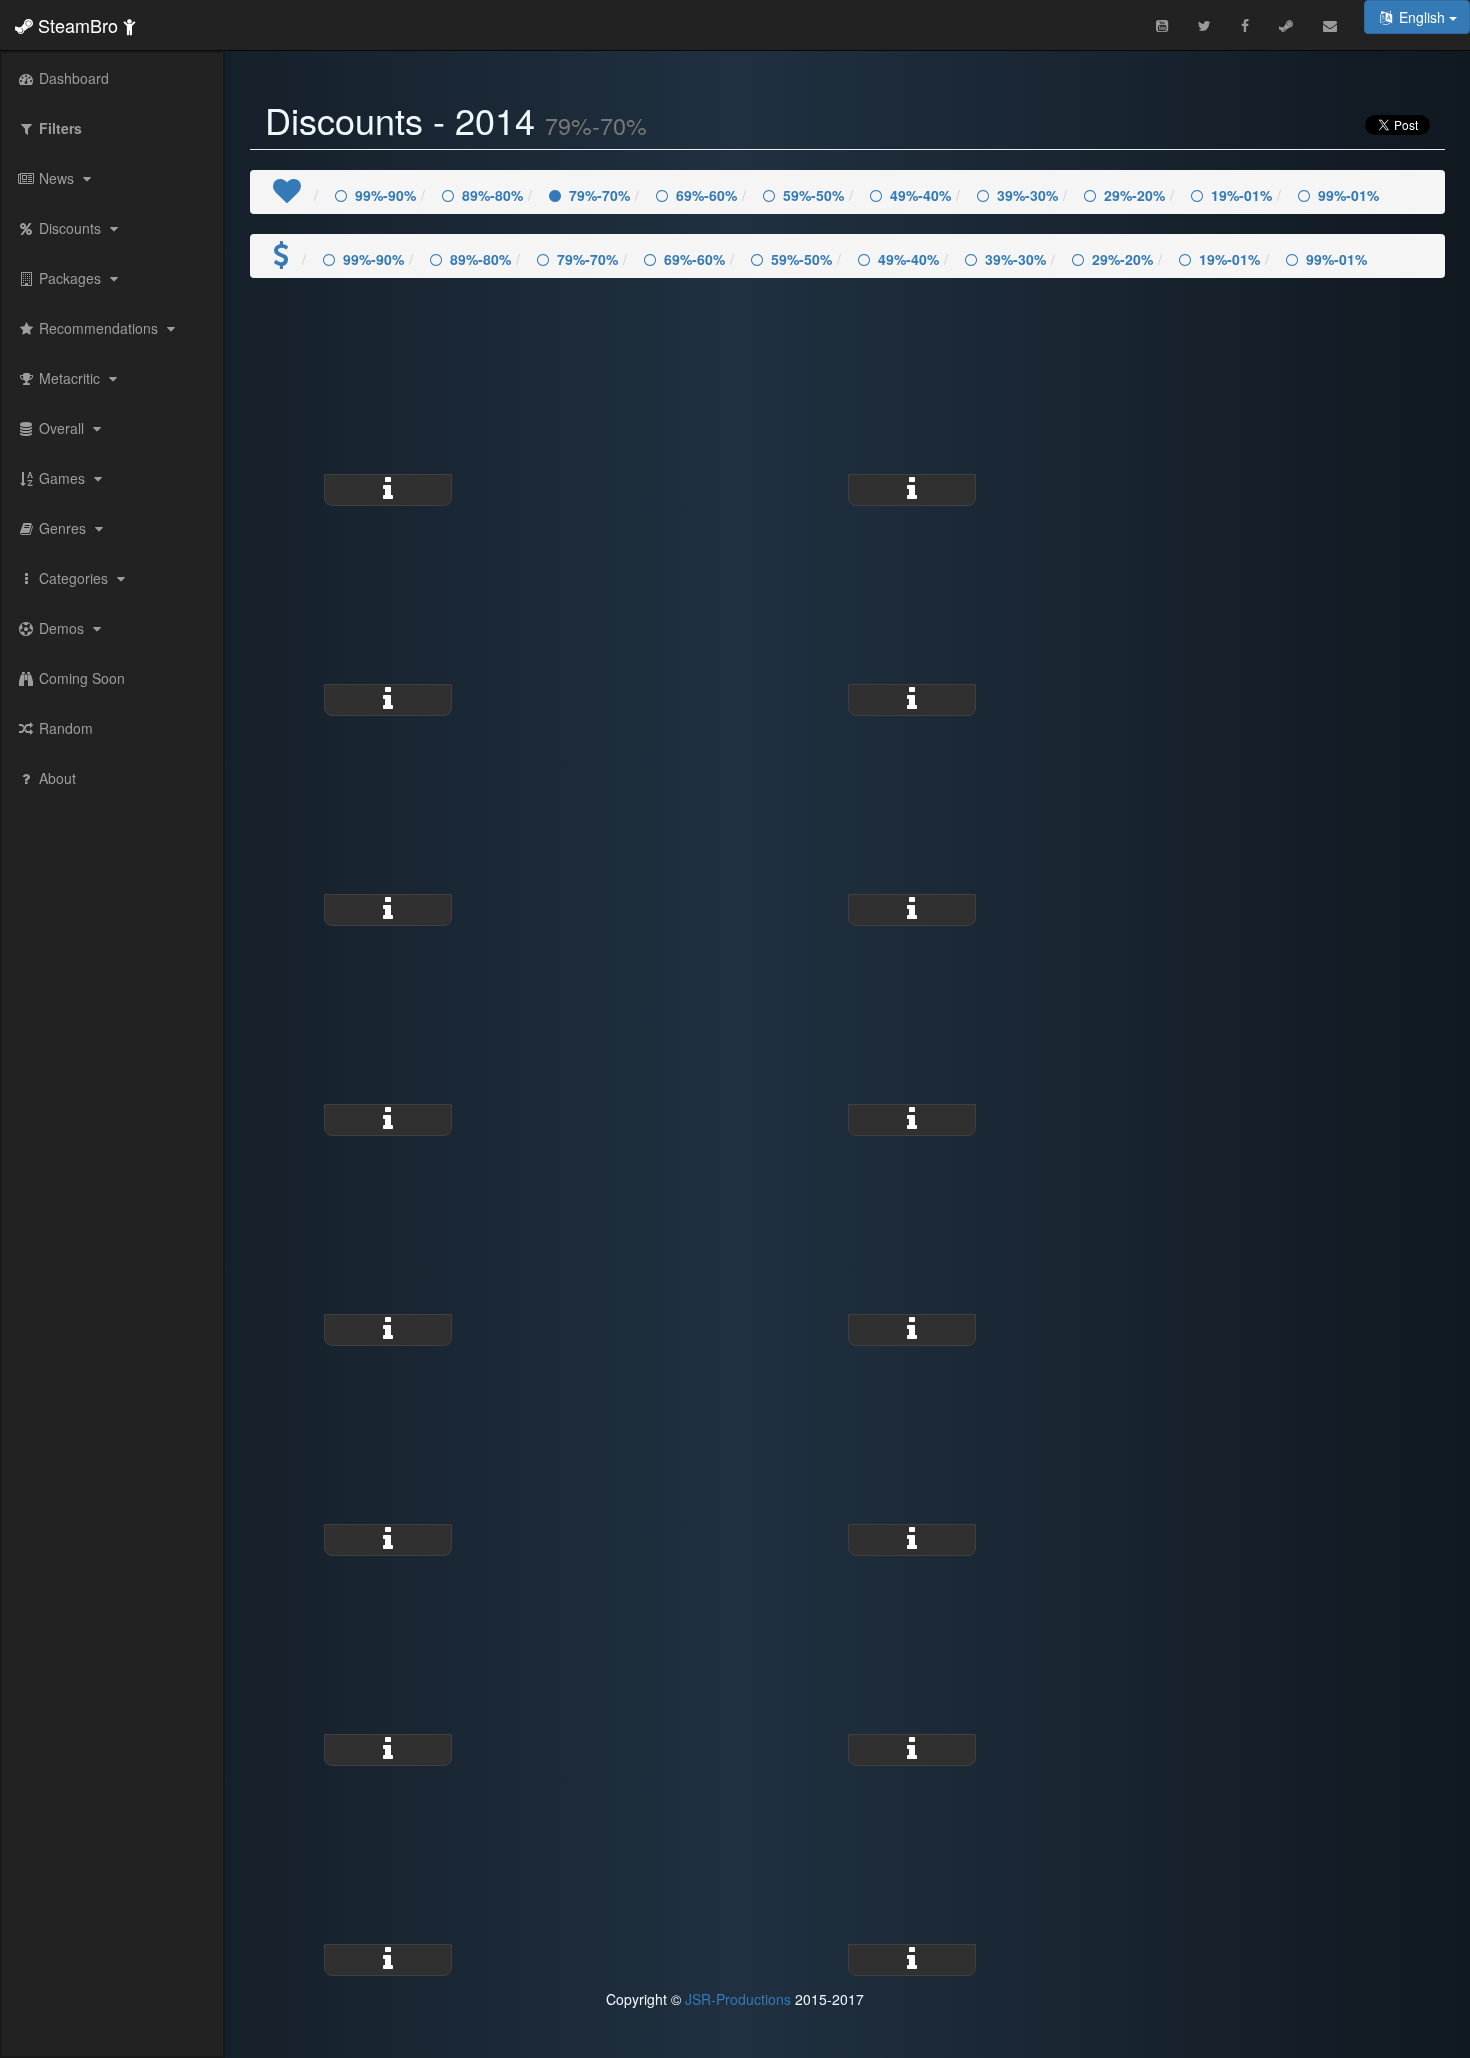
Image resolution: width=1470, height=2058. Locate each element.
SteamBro (78, 25)
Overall (61, 428)
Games (62, 478)
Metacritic (69, 378)
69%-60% (706, 195)
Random (64, 728)
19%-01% (1241, 195)
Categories (73, 578)
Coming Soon (80, 678)
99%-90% (385, 195)
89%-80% (492, 195)
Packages (70, 278)
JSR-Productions (738, 1999)
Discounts (70, 228)
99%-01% (1348, 195)
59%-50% (813, 195)
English (1422, 17)
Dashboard (72, 78)
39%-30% (1027, 195)
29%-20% (1134, 195)
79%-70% (599, 195)
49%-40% (920, 195)
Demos (61, 628)
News (56, 178)
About (55, 778)
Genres (62, 528)
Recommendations (98, 328)
